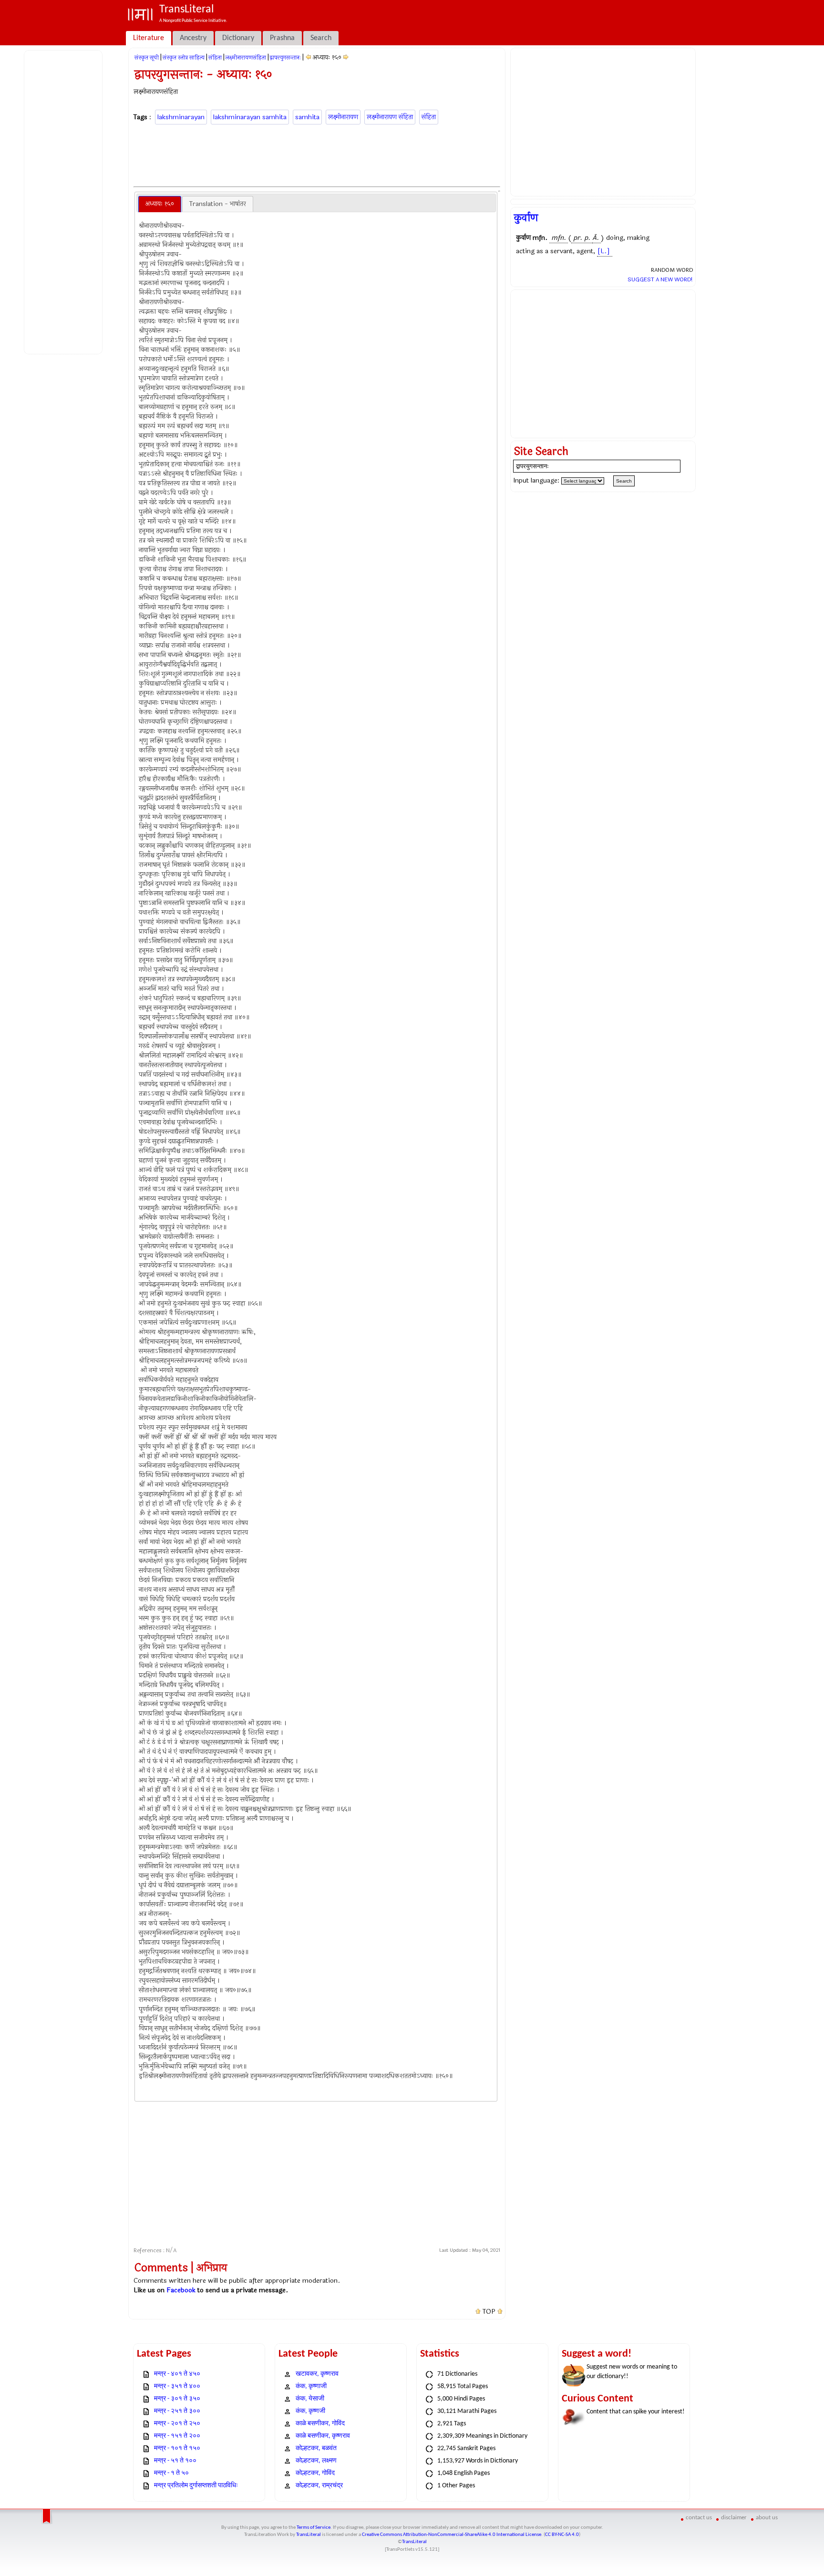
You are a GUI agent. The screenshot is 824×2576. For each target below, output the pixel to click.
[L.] (604, 251)
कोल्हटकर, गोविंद (315, 2473)
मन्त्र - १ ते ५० (171, 2473)
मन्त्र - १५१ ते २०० (177, 2436)
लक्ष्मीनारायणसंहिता (246, 58)
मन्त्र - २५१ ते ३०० (177, 2411)
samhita (307, 117)
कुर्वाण (526, 218)
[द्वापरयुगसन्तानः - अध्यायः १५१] (346, 57)
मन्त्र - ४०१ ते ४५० (177, 2374)
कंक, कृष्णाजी (311, 2386)
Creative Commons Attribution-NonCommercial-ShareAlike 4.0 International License (452, 2535)
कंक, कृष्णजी (310, 2411)
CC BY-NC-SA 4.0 (562, 2535)
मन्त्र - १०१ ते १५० (177, 2448)
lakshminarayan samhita (250, 117)
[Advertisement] (65, 201)
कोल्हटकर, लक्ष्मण (316, 2461)
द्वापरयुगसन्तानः (285, 58)
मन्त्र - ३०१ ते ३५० (177, 2399)
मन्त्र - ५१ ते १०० (175, 2461)
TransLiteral (309, 2535)
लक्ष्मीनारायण (343, 117)
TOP (489, 2312)
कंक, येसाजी (310, 2399)
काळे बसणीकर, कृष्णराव (323, 2436)
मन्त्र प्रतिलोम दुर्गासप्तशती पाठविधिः (196, 2486)
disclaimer (734, 2518)
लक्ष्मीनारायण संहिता (390, 117)
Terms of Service (314, 2528)
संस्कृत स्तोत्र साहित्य (184, 58)
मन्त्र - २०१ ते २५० (177, 2424)
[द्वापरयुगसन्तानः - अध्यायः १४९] (308, 57)
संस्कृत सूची (147, 58)
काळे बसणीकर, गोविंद (320, 2424)
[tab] (160, 204)
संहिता (215, 58)
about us (767, 2518)
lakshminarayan (181, 117)
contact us (699, 2518)
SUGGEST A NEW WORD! (660, 279)
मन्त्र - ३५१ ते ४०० (177, 2386)
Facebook (181, 2290)
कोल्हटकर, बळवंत (316, 2448)
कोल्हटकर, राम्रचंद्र (319, 2486)
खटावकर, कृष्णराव (317, 2374)
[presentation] (160, 204)
